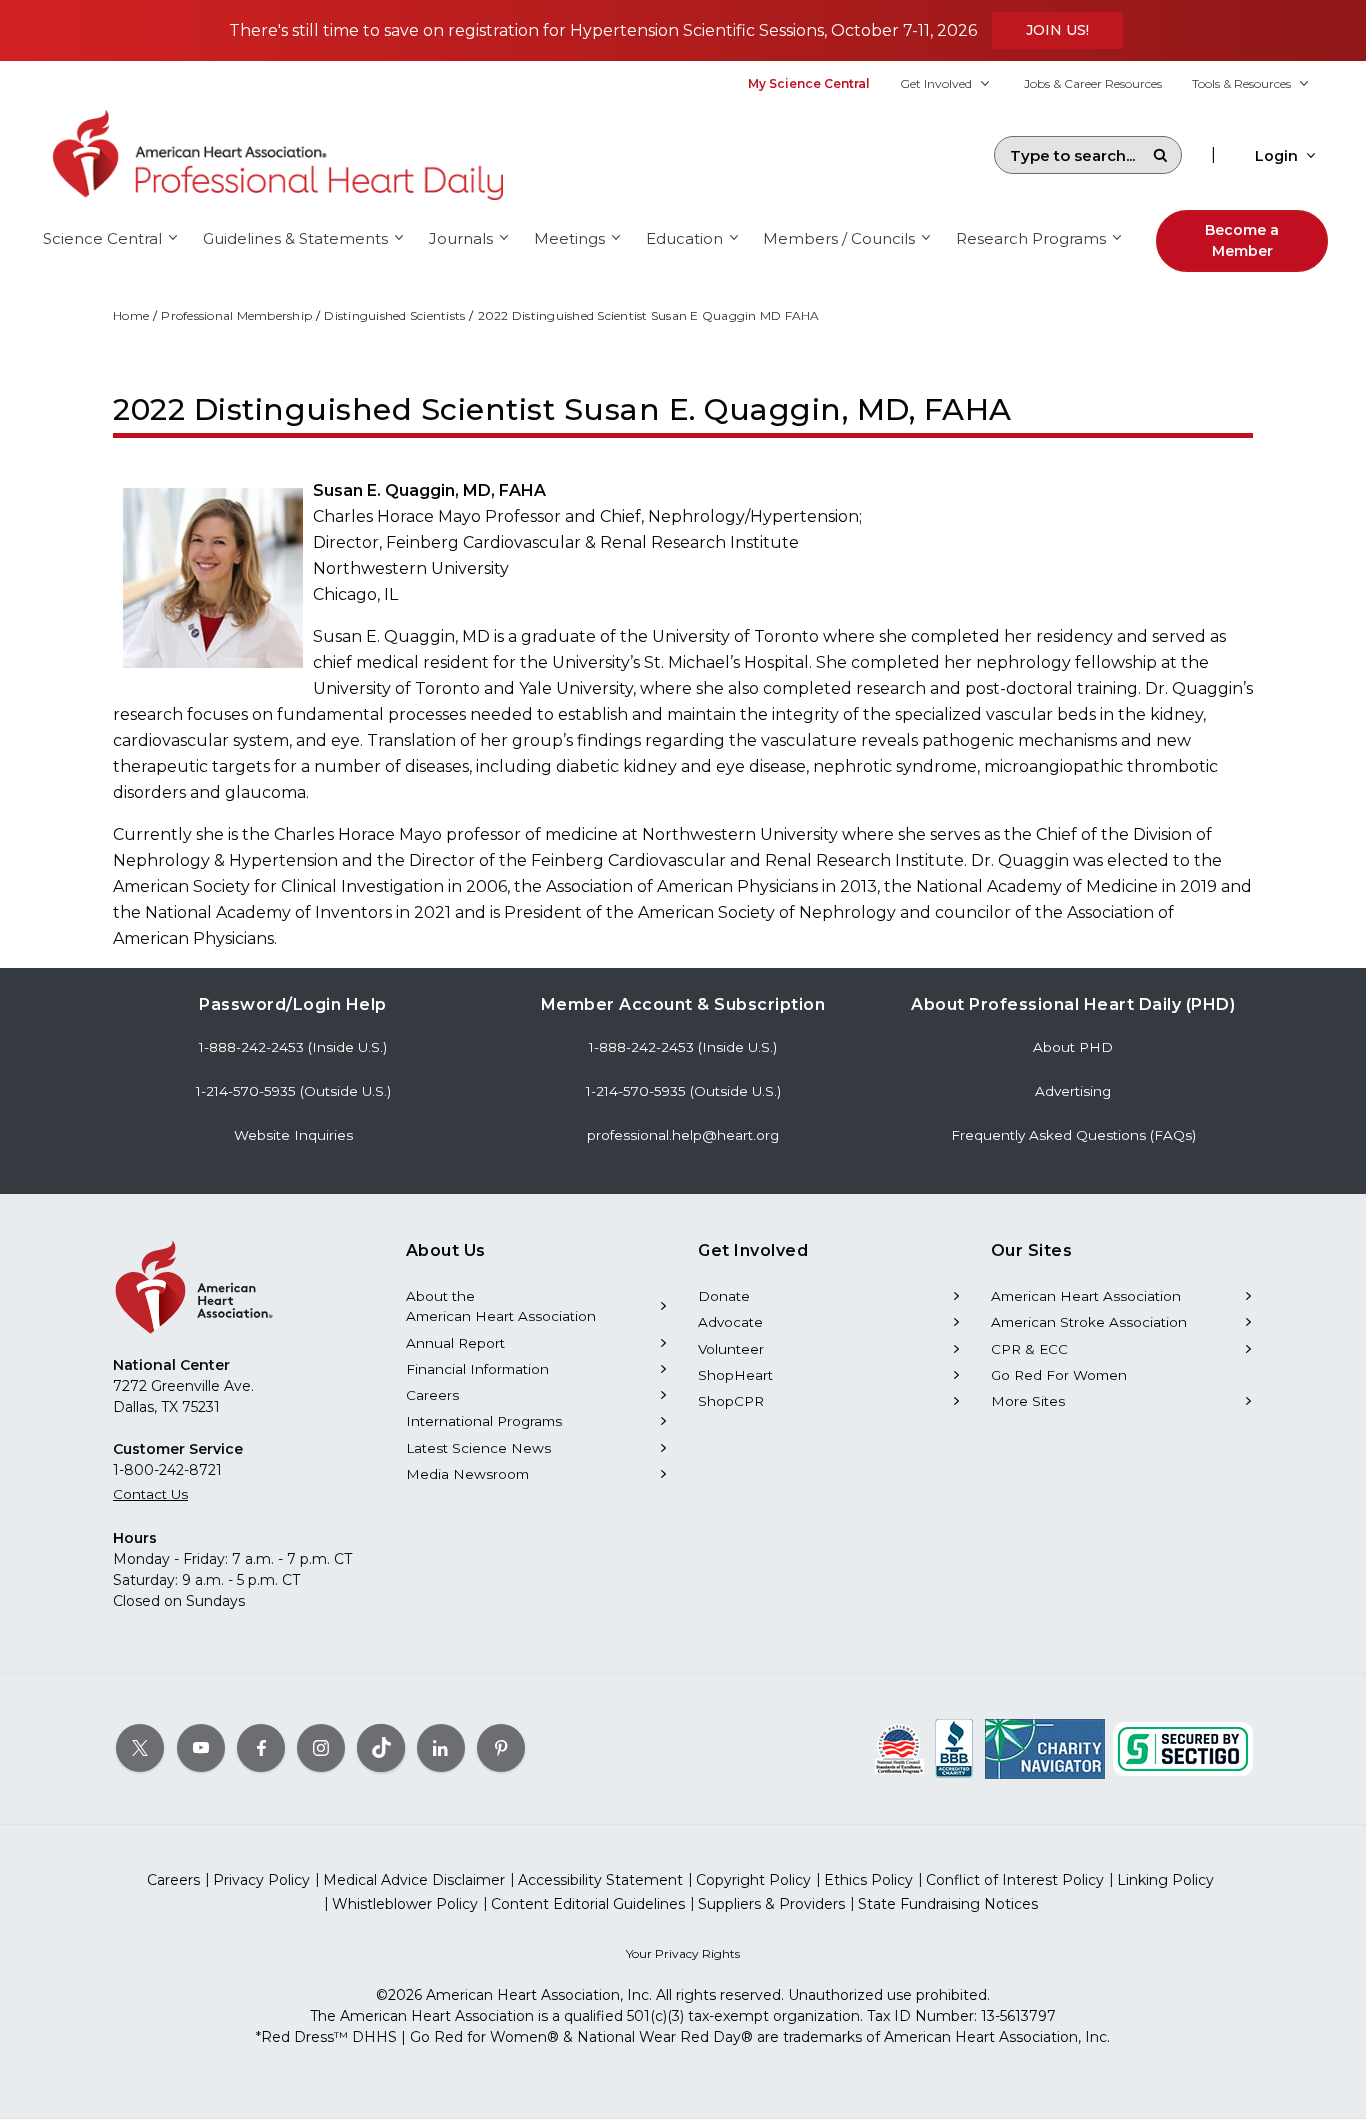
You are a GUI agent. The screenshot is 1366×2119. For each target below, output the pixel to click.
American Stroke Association (1089, 1322)
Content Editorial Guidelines (588, 1904)
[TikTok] (381, 1748)
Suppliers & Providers (771, 1904)
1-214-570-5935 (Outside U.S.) (293, 1091)
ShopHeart (735, 1375)
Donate (724, 1296)
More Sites (1028, 1401)
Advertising (1073, 1091)
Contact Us (150, 1494)
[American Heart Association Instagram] (321, 1748)
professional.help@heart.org (683, 1135)
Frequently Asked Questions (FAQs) (1073, 1135)
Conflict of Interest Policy (1015, 1880)
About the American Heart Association (501, 1306)
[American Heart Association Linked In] (441, 1748)
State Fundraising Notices (948, 1904)
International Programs (484, 1421)
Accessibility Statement (600, 1880)
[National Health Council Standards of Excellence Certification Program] (899, 1748)
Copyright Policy (753, 1880)
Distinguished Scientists (394, 315)
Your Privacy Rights (683, 1953)
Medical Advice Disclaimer (414, 1880)
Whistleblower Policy (405, 1904)
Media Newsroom (467, 1474)
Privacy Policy (261, 1880)
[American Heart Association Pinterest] (501, 1748)
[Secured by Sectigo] (1183, 1748)
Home (131, 315)
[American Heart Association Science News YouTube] (201, 1748)
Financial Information (477, 1369)
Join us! (1057, 30)
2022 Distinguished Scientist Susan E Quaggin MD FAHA (649, 315)
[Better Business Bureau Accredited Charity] (954, 1748)
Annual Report (455, 1343)
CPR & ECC (1029, 1349)
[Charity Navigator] (1045, 1748)
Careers (432, 1395)
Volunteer (731, 1349)
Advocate (730, 1322)
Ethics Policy (868, 1880)
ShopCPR (731, 1401)
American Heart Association (1086, 1296)
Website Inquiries (293, 1135)
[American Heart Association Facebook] (261, 1748)
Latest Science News (478, 1448)
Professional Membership (236, 315)
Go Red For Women (1059, 1375)
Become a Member (1242, 240)
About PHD (1073, 1047)
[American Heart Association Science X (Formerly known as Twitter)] (140, 1748)
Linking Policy (1165, 1880)
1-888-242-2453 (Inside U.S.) (293, 1047)
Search (1160, 155)
